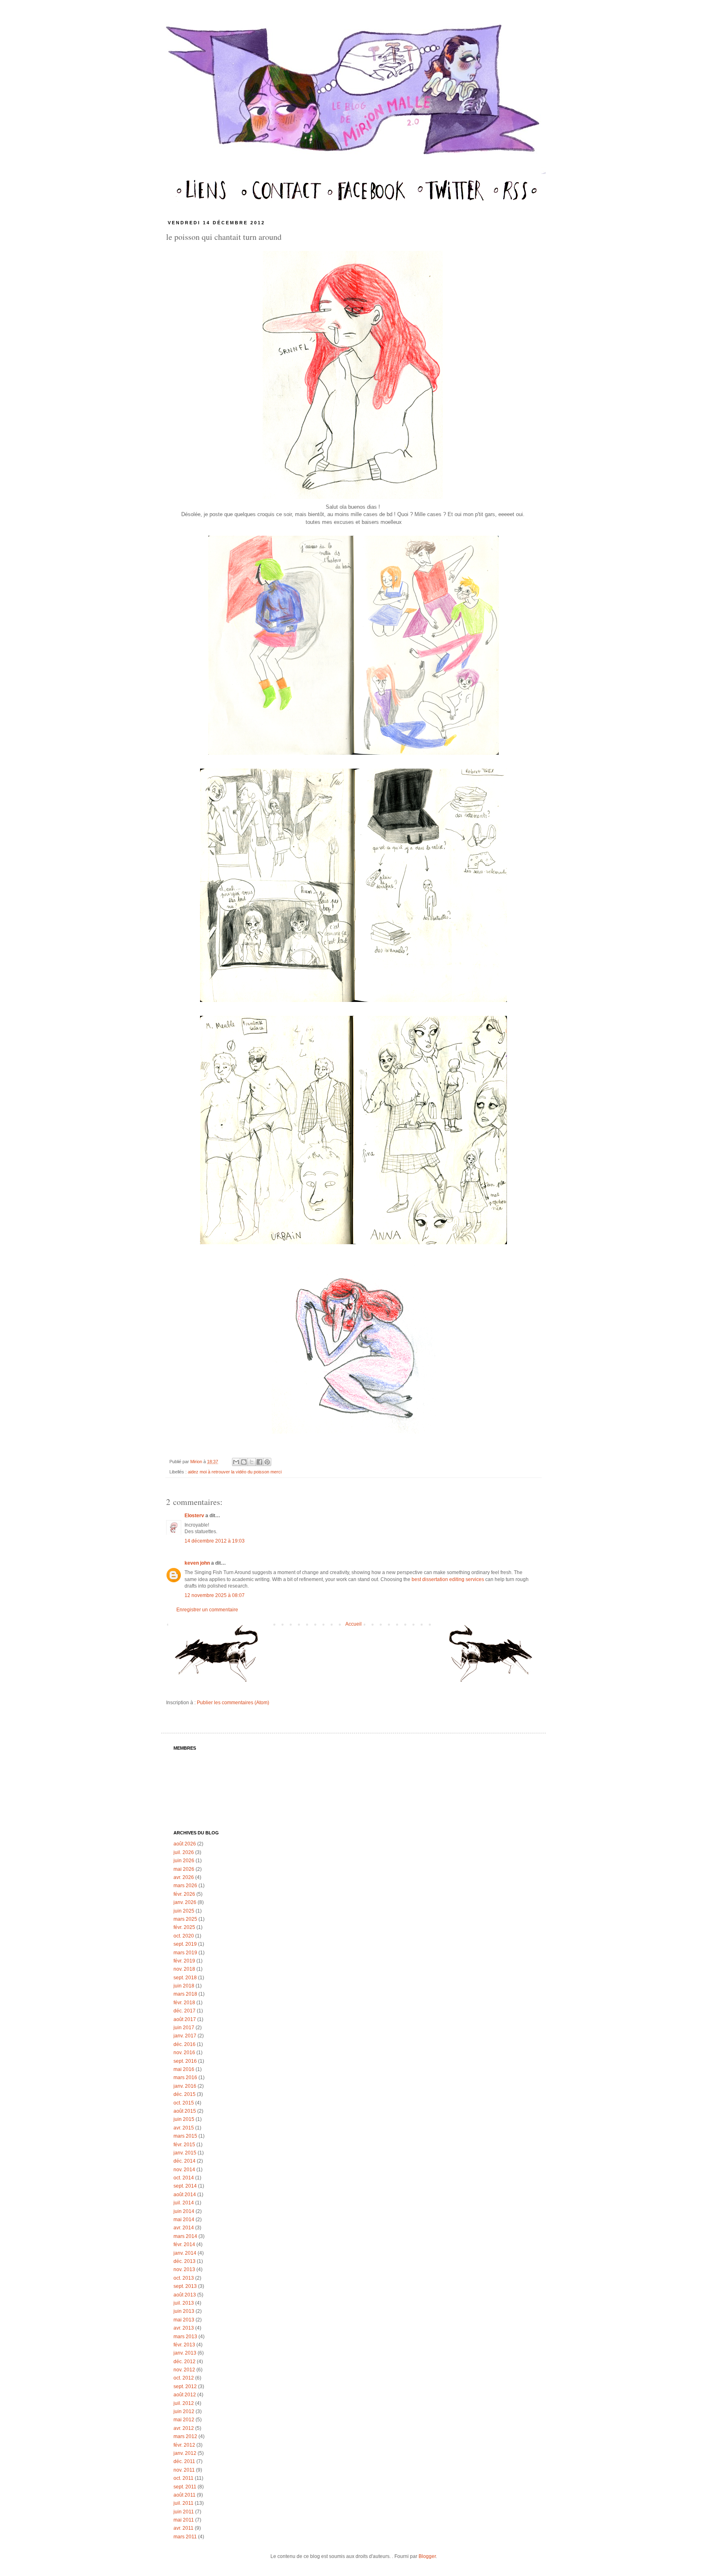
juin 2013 (184, 2311)
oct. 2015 (184, 2103)
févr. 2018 (184, 2003)
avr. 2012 (184, 2428)
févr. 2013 (184, 2345)
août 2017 (185, 2019)
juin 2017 (184, 2028)
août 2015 (185, 2111)
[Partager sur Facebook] (259, 1462)
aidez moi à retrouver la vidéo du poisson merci (235, 1472)
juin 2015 (184, 2119)
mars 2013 (185, 2337)
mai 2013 (184, 2320)
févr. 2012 (184, 2445)
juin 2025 (184, 1911)
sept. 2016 (185, 2061)
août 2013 (185, 2295)
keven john (197, 1563)
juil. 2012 (184, 2403)
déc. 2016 (185, 2044)
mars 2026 (185, 1886)
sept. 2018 (185, 1978)
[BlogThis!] (244, 1462)
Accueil (353, 1624)
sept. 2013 (185, 2286)
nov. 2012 (184, 2370)
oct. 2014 (184, 2178)
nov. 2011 (184, 2470)
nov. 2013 (184, 2269)
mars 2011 (185, 2537)
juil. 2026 (184, 1852)
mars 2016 (185, 2077)
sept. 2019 (185, 1944)
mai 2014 (184, 2220)
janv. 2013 (185, 2353)
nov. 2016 (184, 2053)
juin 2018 (184, 1986)
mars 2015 (185, 2136)
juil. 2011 (184, 2503)
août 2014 (185, 2195)
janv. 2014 (185, 2253)
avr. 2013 (184, 2328)
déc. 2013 (185, 2261)
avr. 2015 (184, 2128)
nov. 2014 (184, 2170)
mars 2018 (185, 1994)
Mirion (197, 1462)
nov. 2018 (184, 1969)
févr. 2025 (184, 1927)
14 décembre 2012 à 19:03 (215, 1541)
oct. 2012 (184, 2378)
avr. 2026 (184, 1877)
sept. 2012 (185, 2387)
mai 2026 (184, 1869)
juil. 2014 (184, 2203)
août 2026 (185, 1844)
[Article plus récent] (220, 1657)
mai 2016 (184, 2069)
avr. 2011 (184, 2528)
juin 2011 (184, 2512)
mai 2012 (184, 2420)
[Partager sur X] (252, 1462)
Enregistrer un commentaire (207, 1610)
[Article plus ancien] (487, 1657)
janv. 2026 (185, 1902)
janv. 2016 (185, 2086)
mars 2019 (185, 1953)
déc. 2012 (185, 2362)
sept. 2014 (185, 2186)
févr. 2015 (184, 2145)
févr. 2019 (184, 1961)
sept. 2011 (185, 2487)
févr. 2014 (184, 2244)
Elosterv (194, 1516)
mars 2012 (185, 2436)
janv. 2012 (185, 2453)
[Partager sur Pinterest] (267, 1462)
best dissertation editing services (448, 1579)
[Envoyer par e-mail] (236, 1462)
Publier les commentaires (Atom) (233, 1703)
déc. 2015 (185, 2094)
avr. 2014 (184, 2228)
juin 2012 (184, 2411)
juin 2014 (184, 2211)
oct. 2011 (184, 2478)
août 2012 (185, 2395)
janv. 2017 (185, 2036)
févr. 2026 (184, 1894)
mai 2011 (184, 2520)
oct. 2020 (184, 1936)
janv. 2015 (185, 2153)
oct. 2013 (184, 2278)
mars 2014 (185, 2236)
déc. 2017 (185, 2011)
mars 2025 (185, 1919)
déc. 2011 (184, 2461)
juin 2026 (184, 1861)
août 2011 (185, 2495)
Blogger (427, 2556)
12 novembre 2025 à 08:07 (215, 1595)
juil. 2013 (184, 2303)
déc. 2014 (185, 2161)
